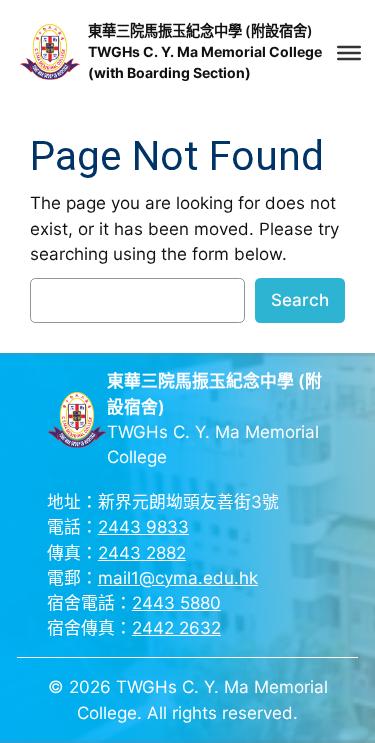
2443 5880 (176, 603)
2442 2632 (176, 628)
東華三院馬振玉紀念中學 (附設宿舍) (200, 30)
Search (300, 300)
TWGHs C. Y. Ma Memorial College (205, 51)
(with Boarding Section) (169, 72)
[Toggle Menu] (349, 53)
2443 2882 (142, 553)
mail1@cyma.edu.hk (178, 578)
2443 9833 (143, 527)
